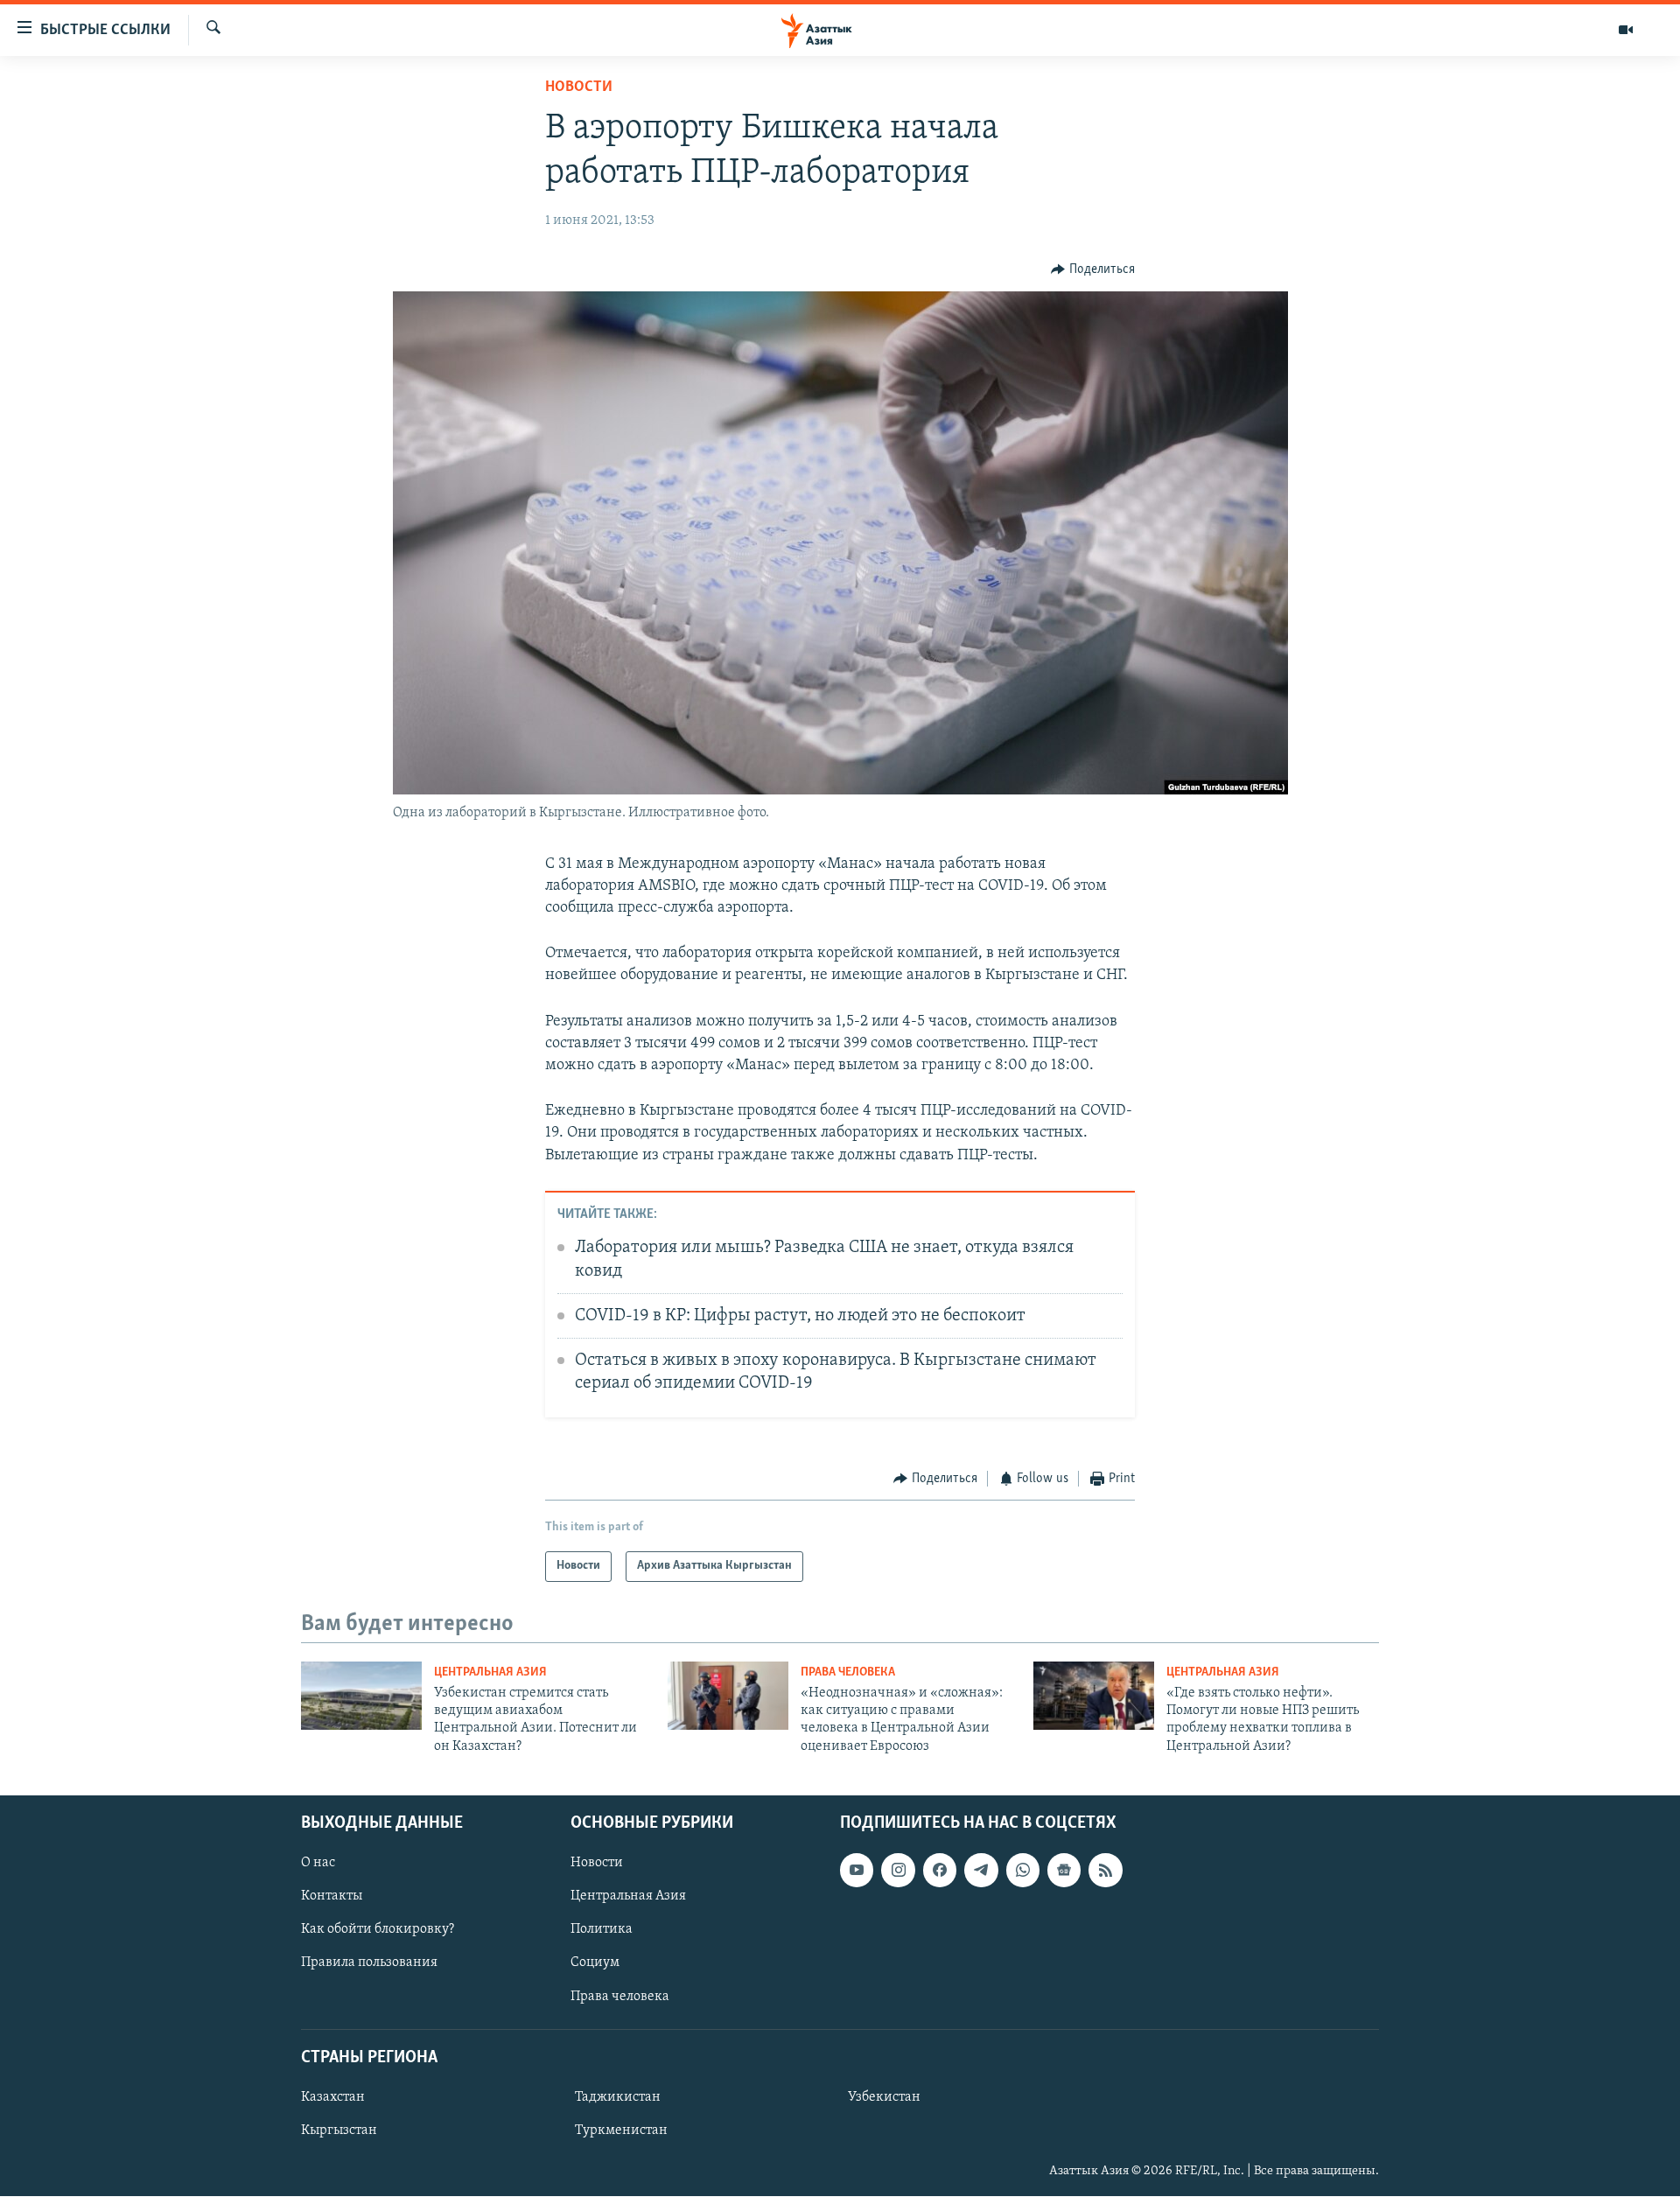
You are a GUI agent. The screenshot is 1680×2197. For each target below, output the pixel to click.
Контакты (332, 1897)
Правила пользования (369, 1963)
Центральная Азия (490, 1672)
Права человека (848, 1672)
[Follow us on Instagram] (898, 1870)
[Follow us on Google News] (1064, 1870)
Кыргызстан (339, 2131)
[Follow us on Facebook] (940, 1870)
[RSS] (1105, 1870)
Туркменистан (621, 2131)
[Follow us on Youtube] (857, 1870)
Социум (595, 1963)
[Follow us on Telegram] (981, 1870)
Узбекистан (884, 2097)
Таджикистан (618, 2097)
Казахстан (333, 2097)
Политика (602, 1930)
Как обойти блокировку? (378, 1930)
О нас (318, 1863)
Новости (579, 87)
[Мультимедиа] (1626, 30)
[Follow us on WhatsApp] (1023, 1870)
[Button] (1093, 269)
